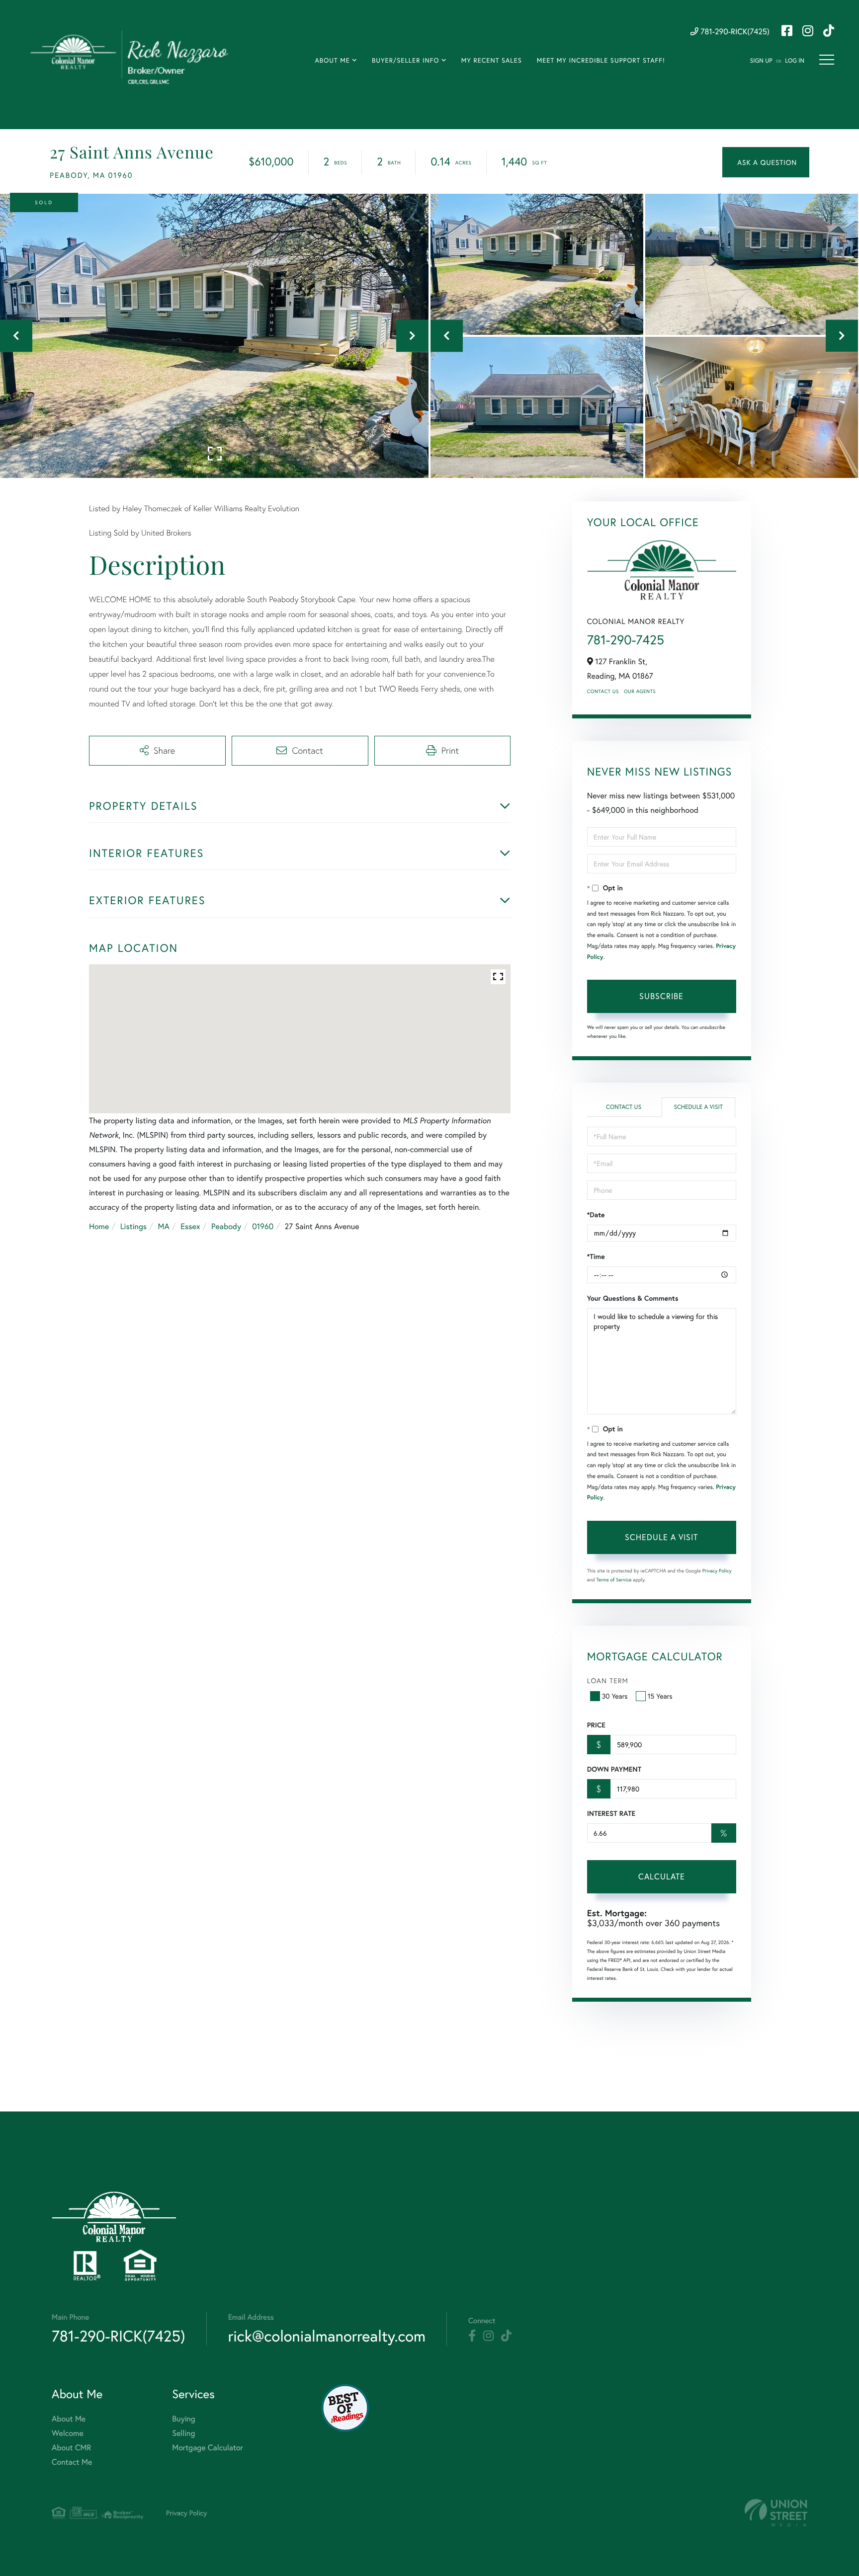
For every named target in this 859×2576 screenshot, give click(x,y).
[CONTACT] (766, 162)
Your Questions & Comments (633, 1298)
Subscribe (661, 996)
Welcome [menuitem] (68, 2433)
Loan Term (608, 1680)
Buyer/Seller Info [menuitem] (406, 60)
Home (99, 1226)
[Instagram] (488, 2336)
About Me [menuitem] (332, 60)
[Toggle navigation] (827, 60)
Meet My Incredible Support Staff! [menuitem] (601, 60)
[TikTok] (506, 2336)
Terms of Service (614, 1580)
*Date (596, 1215)
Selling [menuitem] (183, 2433)
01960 (263, 1226)
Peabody (226, 1226)
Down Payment (614, 1769)
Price (596, 1725)
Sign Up (761, 61)
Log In (795, 61)
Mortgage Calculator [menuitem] (208, 2448)
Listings (133, 1226)
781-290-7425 (626, 640)
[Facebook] (472, 2336)
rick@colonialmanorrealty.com (327, 2336)
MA (164, 1226)
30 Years (615, 1696)
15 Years (660, 1696)
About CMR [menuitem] (71, 2448)
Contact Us (603, 691)
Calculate (662, 1876)
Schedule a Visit (698, 1107)
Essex (190, 1226)
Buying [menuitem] (183, 2419)
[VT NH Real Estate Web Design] (776, 2513)
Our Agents (640, 691)
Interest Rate (611, 1813)
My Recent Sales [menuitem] (492, 60)
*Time (596, 1256)
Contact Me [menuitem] (72, 2462)
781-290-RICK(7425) (734, 32)
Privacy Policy (717, 1571)
